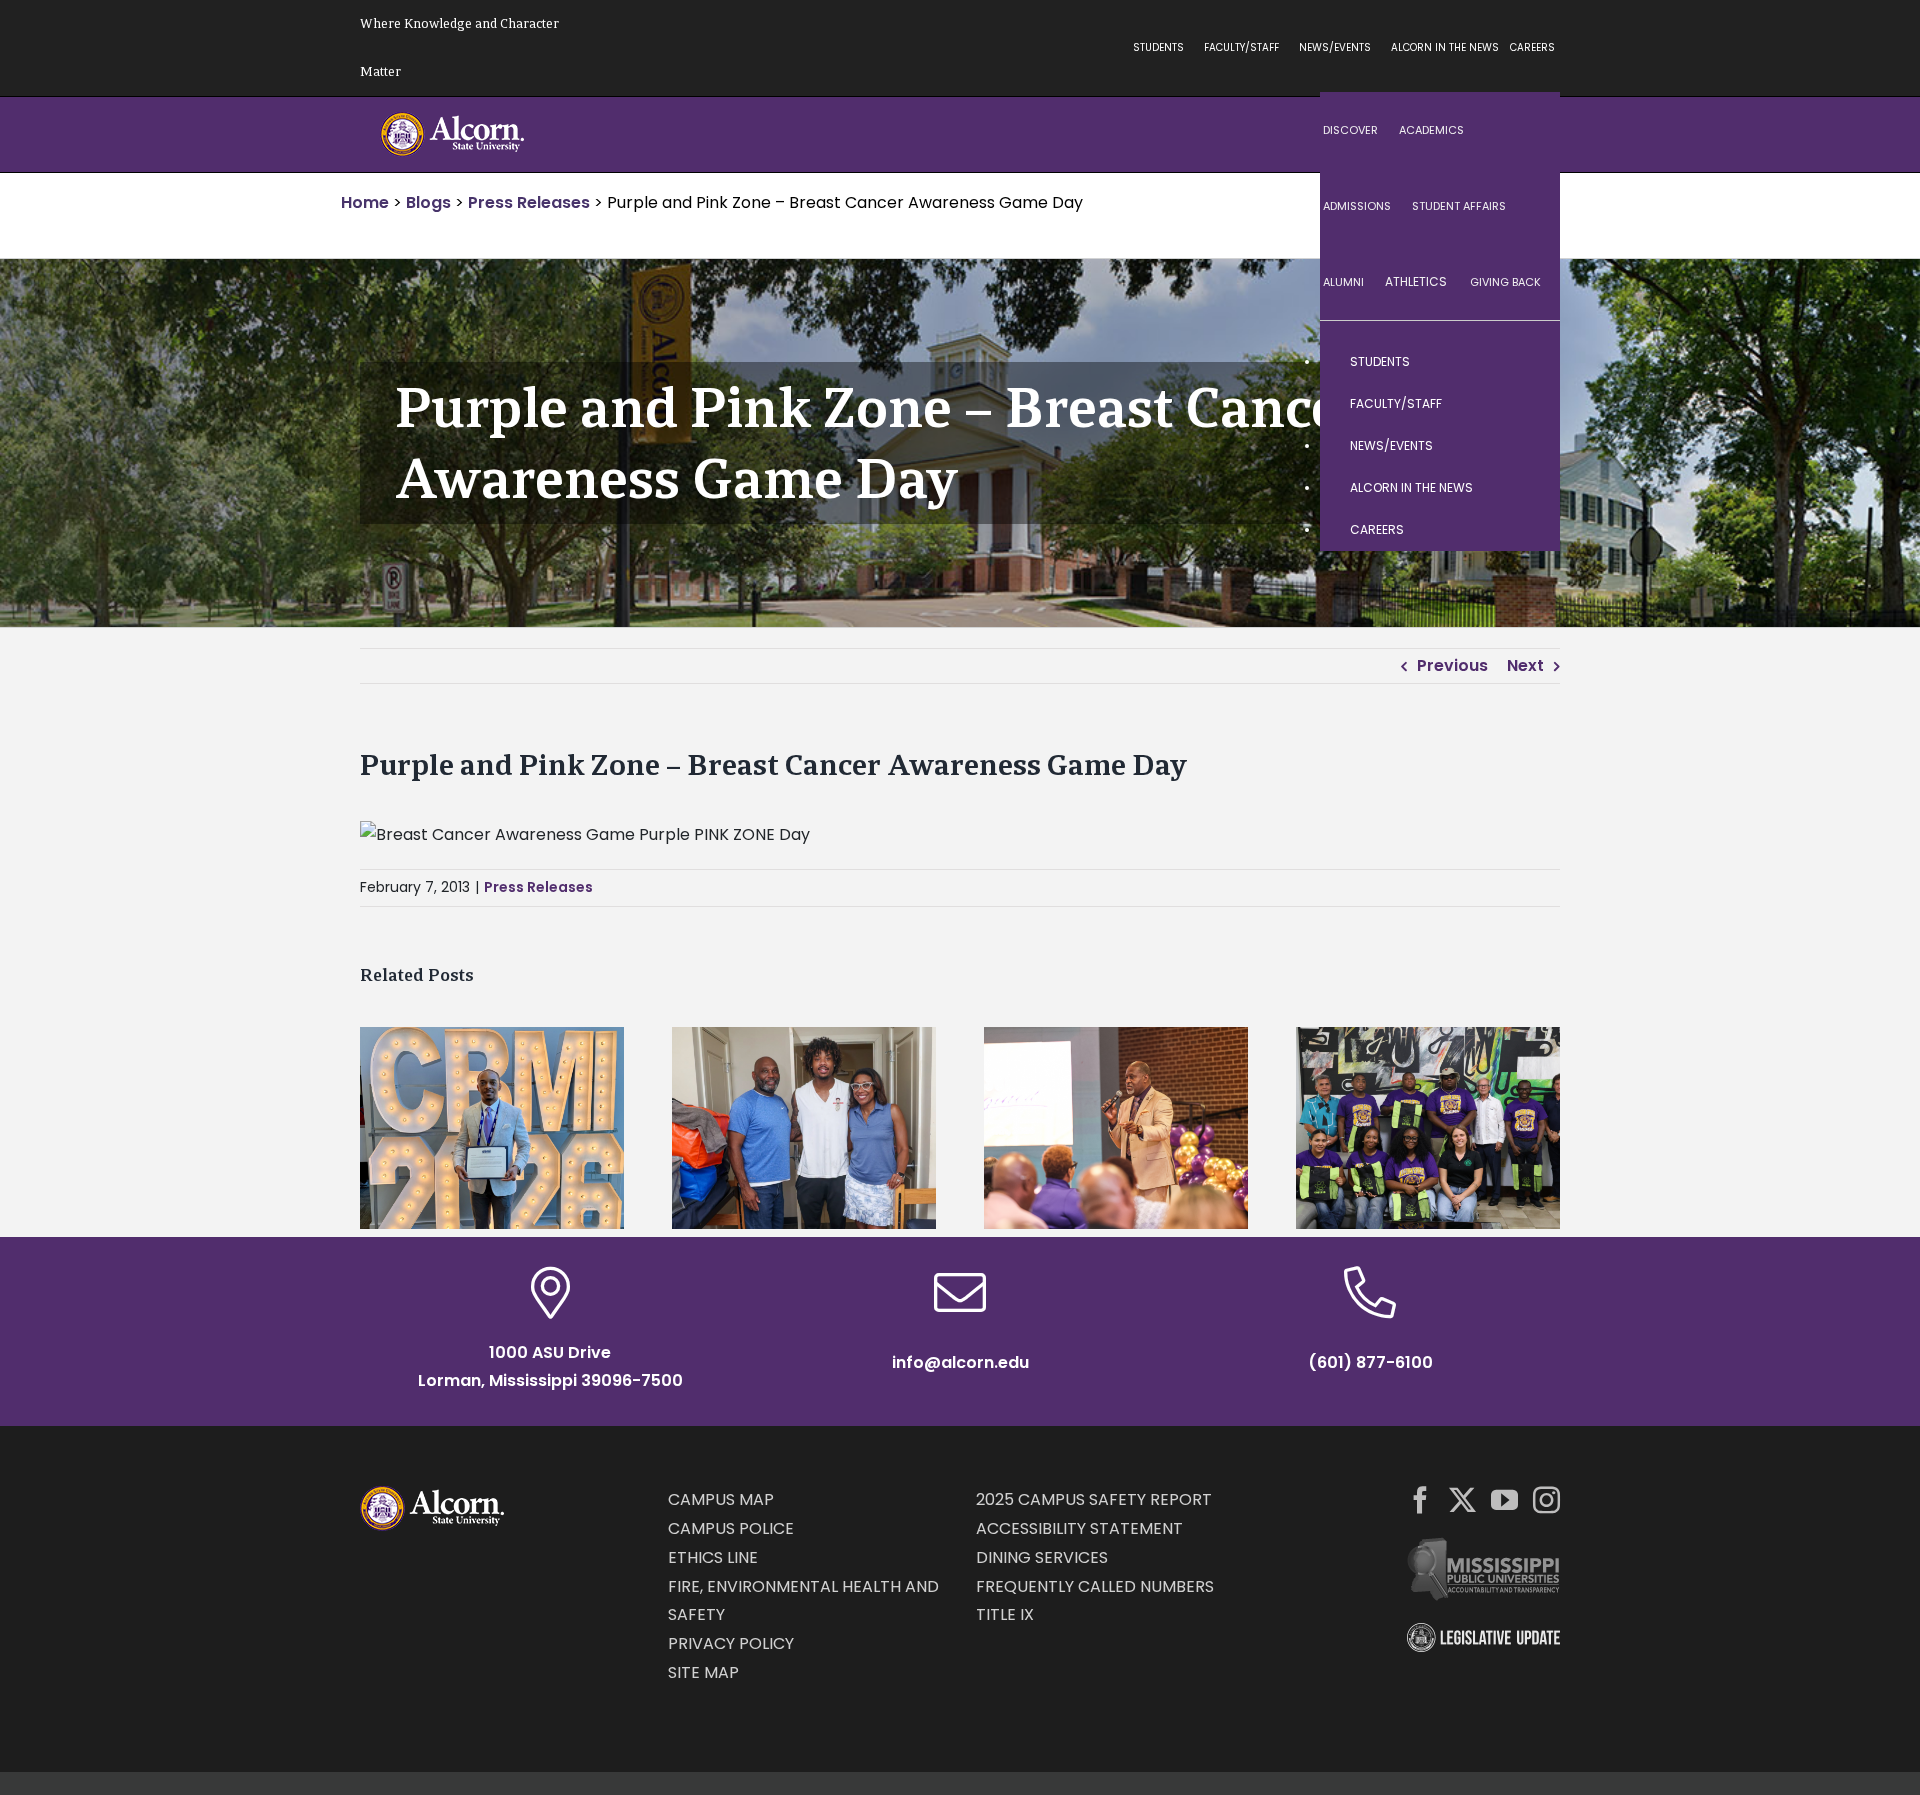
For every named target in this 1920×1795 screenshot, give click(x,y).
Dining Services (1042, 1557)
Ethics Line (713, 1557)
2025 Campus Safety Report (1094, 1499)
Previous (1452, 665)
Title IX (1005, 1614)
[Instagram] (1546, 1499)
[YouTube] (1504, 1499)
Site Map (703, 1672)
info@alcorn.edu (960, 1362)
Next (1525, 665)
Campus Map (721, 1499)
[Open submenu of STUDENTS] (1525, 362)
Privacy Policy (731, 1643)
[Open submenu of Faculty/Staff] (1525, 404)
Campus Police (731, 1528)
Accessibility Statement (1079, 1528)
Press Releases (538, 887)
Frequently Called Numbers (1095, 1586)
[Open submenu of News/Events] (1525, 446)
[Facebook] (1420, 1499)
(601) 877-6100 (1370, 1362)
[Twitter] (1462, 1499)
